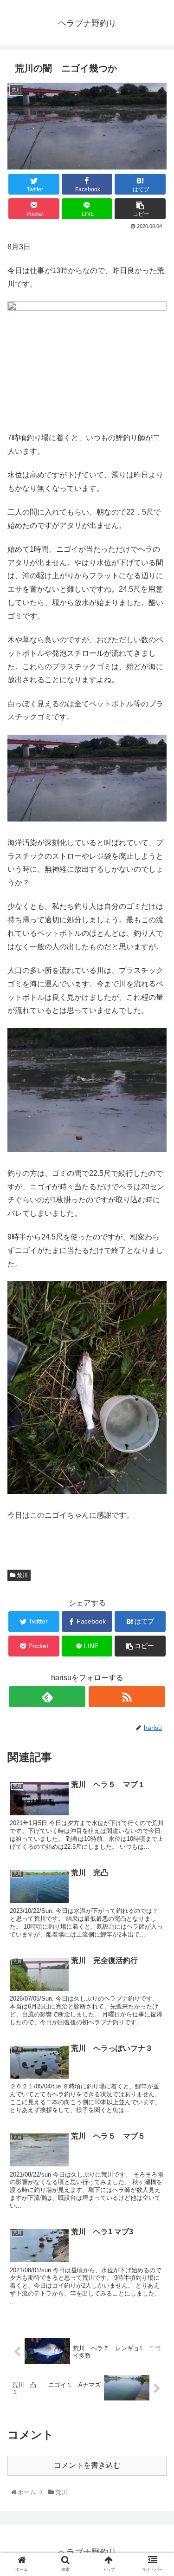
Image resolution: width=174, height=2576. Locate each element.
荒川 (22, 1575)
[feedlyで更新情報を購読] (47, 1697)
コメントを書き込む (87, 2465)
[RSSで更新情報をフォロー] (127, 1697)
